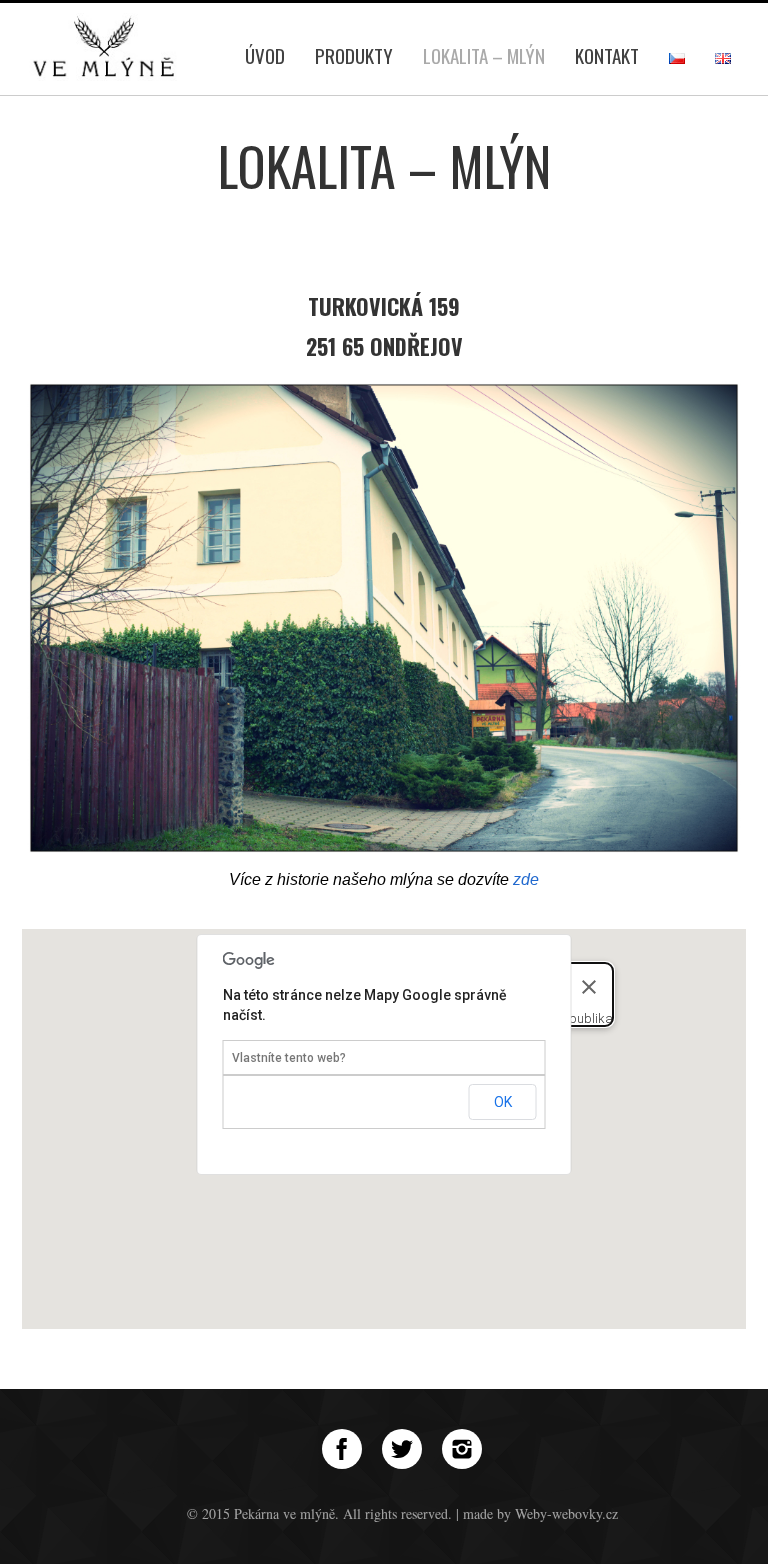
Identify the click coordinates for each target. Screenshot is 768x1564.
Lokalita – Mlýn (484, 55)
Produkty (354, 55)
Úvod (265, 55)
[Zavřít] (589, 987)
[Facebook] (342, 1449)
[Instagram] (462, 1449)
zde (526, 879)
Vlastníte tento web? (289, 1058)
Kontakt (607, 55)
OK (503, 1102)
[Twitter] (402, 1449)
